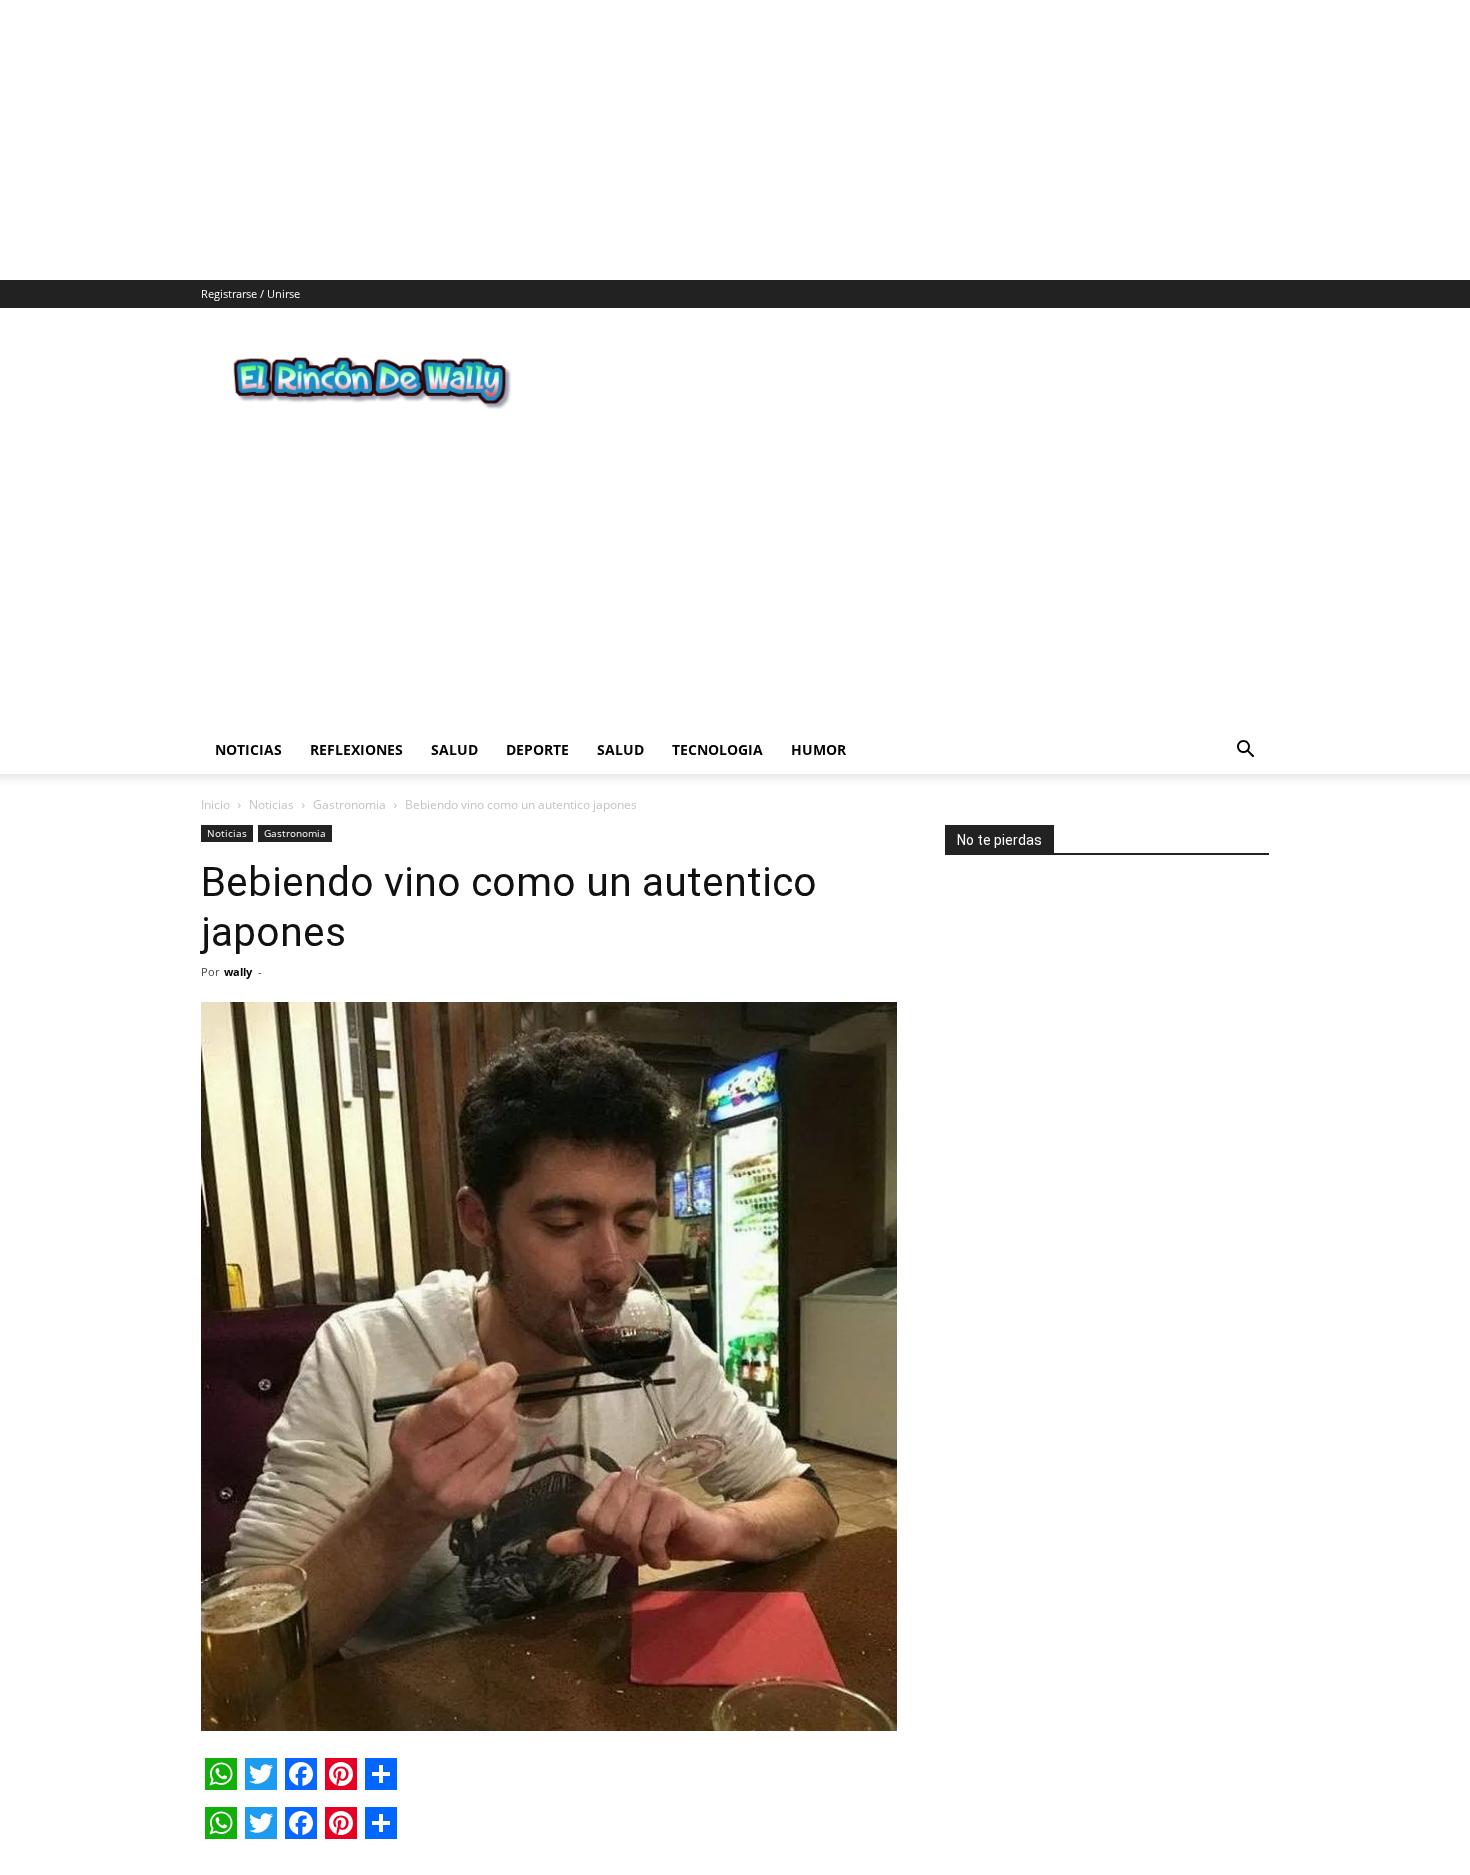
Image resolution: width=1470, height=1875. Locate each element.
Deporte (537, 668)
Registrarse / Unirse (250, 293)
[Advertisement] (600, 140)
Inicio (215, 723)
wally (238, 890)
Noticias (248, 668)
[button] (1245, 670)
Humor (818, 668)
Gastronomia (349, 723)
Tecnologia (717, 668)
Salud (454, 668)
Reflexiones (356, 668)
